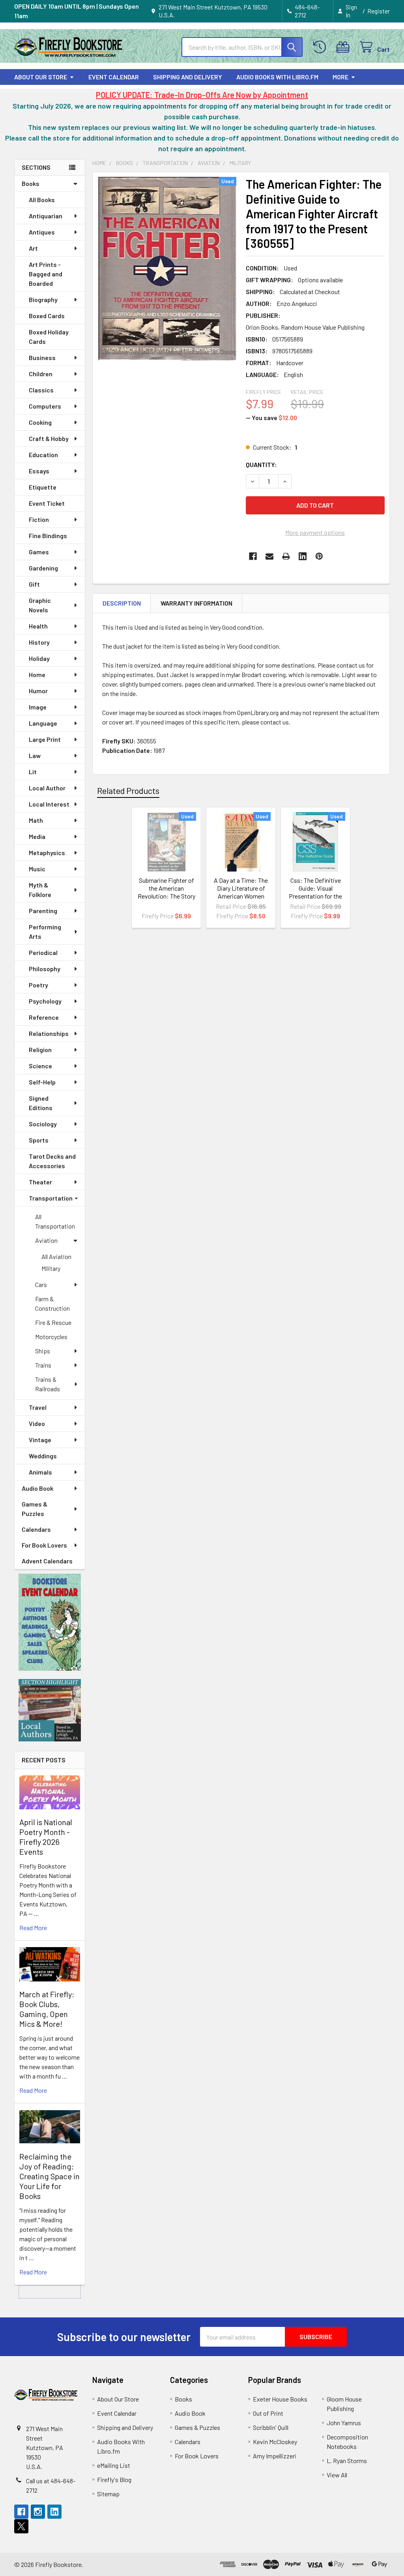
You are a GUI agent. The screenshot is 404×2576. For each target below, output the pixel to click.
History (39, 642)
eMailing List (114, 2465)
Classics (41, 390)
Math (36, 820)
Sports (39, 1140)
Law (35, 755)
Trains (43, 1365)
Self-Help (42, 1082)
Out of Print (268, 2413)
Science (40, 1066)
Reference (44, 1017)
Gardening (43, 568)
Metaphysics (47, 853)
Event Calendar (114, 77)
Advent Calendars (47, 1561)
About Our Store (41, 77)
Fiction (39, 519)
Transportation (51, 1198)
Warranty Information (196, 603)
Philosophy (45, 969)
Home (37, 674)
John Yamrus (344, 2423)
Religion (40, 1050)
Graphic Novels (40, 605)
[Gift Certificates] (345, 47)
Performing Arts (45, 932)
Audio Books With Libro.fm (277, 77)
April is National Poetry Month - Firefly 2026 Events (46, 1837)
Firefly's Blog (114, 2479)
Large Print (45, 739)
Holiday (39, 658)
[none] (167, 269)
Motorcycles (51, 1337)
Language (43, 723)
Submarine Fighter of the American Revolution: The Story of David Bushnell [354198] (166, 896)
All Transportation (55, 1221)
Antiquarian (46, 216)
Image (38, 707)
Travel (38, 1407)
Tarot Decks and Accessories (52, 1161)
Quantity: (261, 464)
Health (38, 626)
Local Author (47, 788)
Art (33, 248)
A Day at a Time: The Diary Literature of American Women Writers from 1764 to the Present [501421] (241, 896)
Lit (33, 772)
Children (41, 374)
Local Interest (49, 804)
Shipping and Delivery (188, 77)
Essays (39, 471)
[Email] (269, 556)
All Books (42, 200)
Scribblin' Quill (271, 2427)
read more (33, 1928)
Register (379, 11)
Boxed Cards (47, 316)
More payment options (315, 532)
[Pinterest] (319, 556)
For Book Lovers (44, 1545)
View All (337, 2475)
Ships (43, 1351)
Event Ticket (47, 503)
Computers (45, 406)
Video (37, 1423)
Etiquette (43, 487)
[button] (50, 1622)
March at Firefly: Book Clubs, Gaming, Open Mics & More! (47, 2009)
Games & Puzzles (35, 1509)
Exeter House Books (280, 2399)
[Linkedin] (303, 556)
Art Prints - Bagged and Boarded (46, 274)
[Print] (286, 556)
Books (31, 183)
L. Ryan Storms (347, 2461)
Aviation (46, 1240)
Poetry (38, 985)
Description (122, 603)
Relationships (49, 1033)
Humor (38, 691)
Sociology (43, 1124)
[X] (21, 2526)
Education (43, 455)
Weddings (43, 1456)
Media (37, 836)
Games (39, 552)
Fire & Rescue (53, 1322)
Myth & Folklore (40, 890)
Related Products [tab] (128, 790)
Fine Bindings (48, 536)
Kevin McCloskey (275, 2442)
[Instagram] (38, 2512)
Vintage (40, 1440)
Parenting (43, 911)
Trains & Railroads (48, 1384)
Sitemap (108, 2494)
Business (42, 357)
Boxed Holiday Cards (49, 337)
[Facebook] (253, 556)
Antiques (42, 232)
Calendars (36, 1529)
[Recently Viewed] (321, 47)
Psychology (45, 1001)
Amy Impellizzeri (275, 2456)
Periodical (43, 952)
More (340, 77)
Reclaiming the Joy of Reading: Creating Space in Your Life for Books (50, 2176)
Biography (43, 299)
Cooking (40, 422)
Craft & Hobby (49, 438)
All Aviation (56, 1256)
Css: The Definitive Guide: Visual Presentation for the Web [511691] (315, 892)
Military (51, 1268)
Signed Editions (41, 1103)
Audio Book (37, 1488)
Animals (40, 1472)
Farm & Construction (52, 1303)
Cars (41, 1284)
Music (37, 869)
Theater (40, 1182)
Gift (34, 584)
